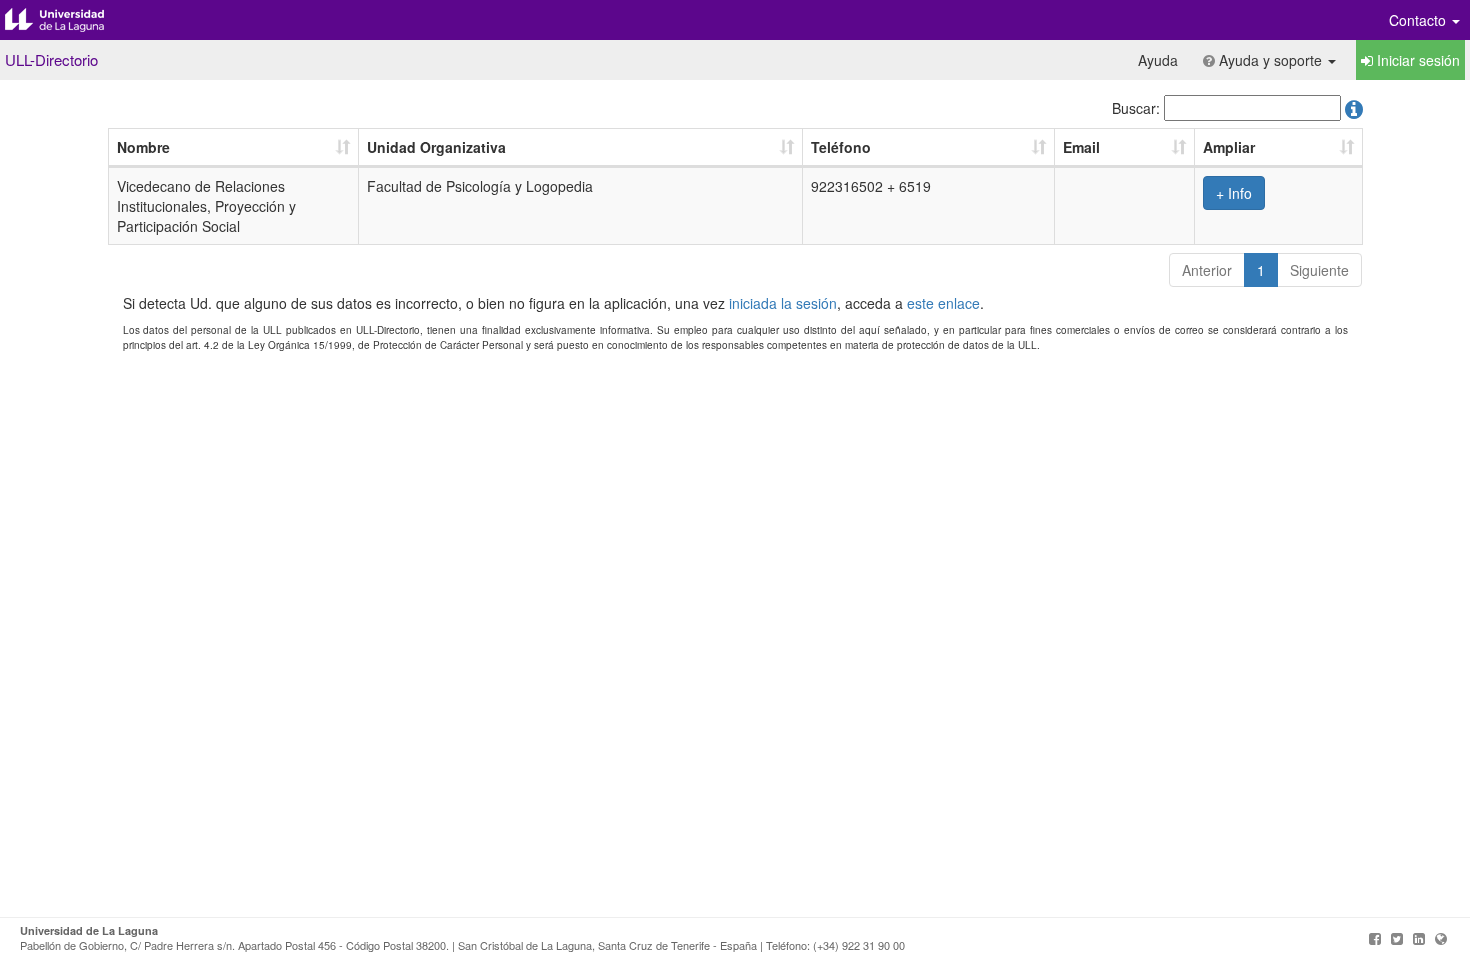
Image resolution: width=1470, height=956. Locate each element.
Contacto (1419, 20)
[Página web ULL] (1441, 938)
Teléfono (841, 147)
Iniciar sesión (1416, 60)
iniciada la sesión (783, 303)
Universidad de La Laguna (70, 20)
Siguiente (1319, 270)
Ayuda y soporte (1270, 60)
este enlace (943, 303)
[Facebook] (1375, 938)
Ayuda (1158, 60)
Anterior (1207, 270)
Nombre (143, 147)
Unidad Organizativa (436, 147)
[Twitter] (1397, 938)
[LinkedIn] (1419, 938)
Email (1081, 147)
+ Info (1234, 193)
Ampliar (1229, 147)
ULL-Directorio (51, 59)
